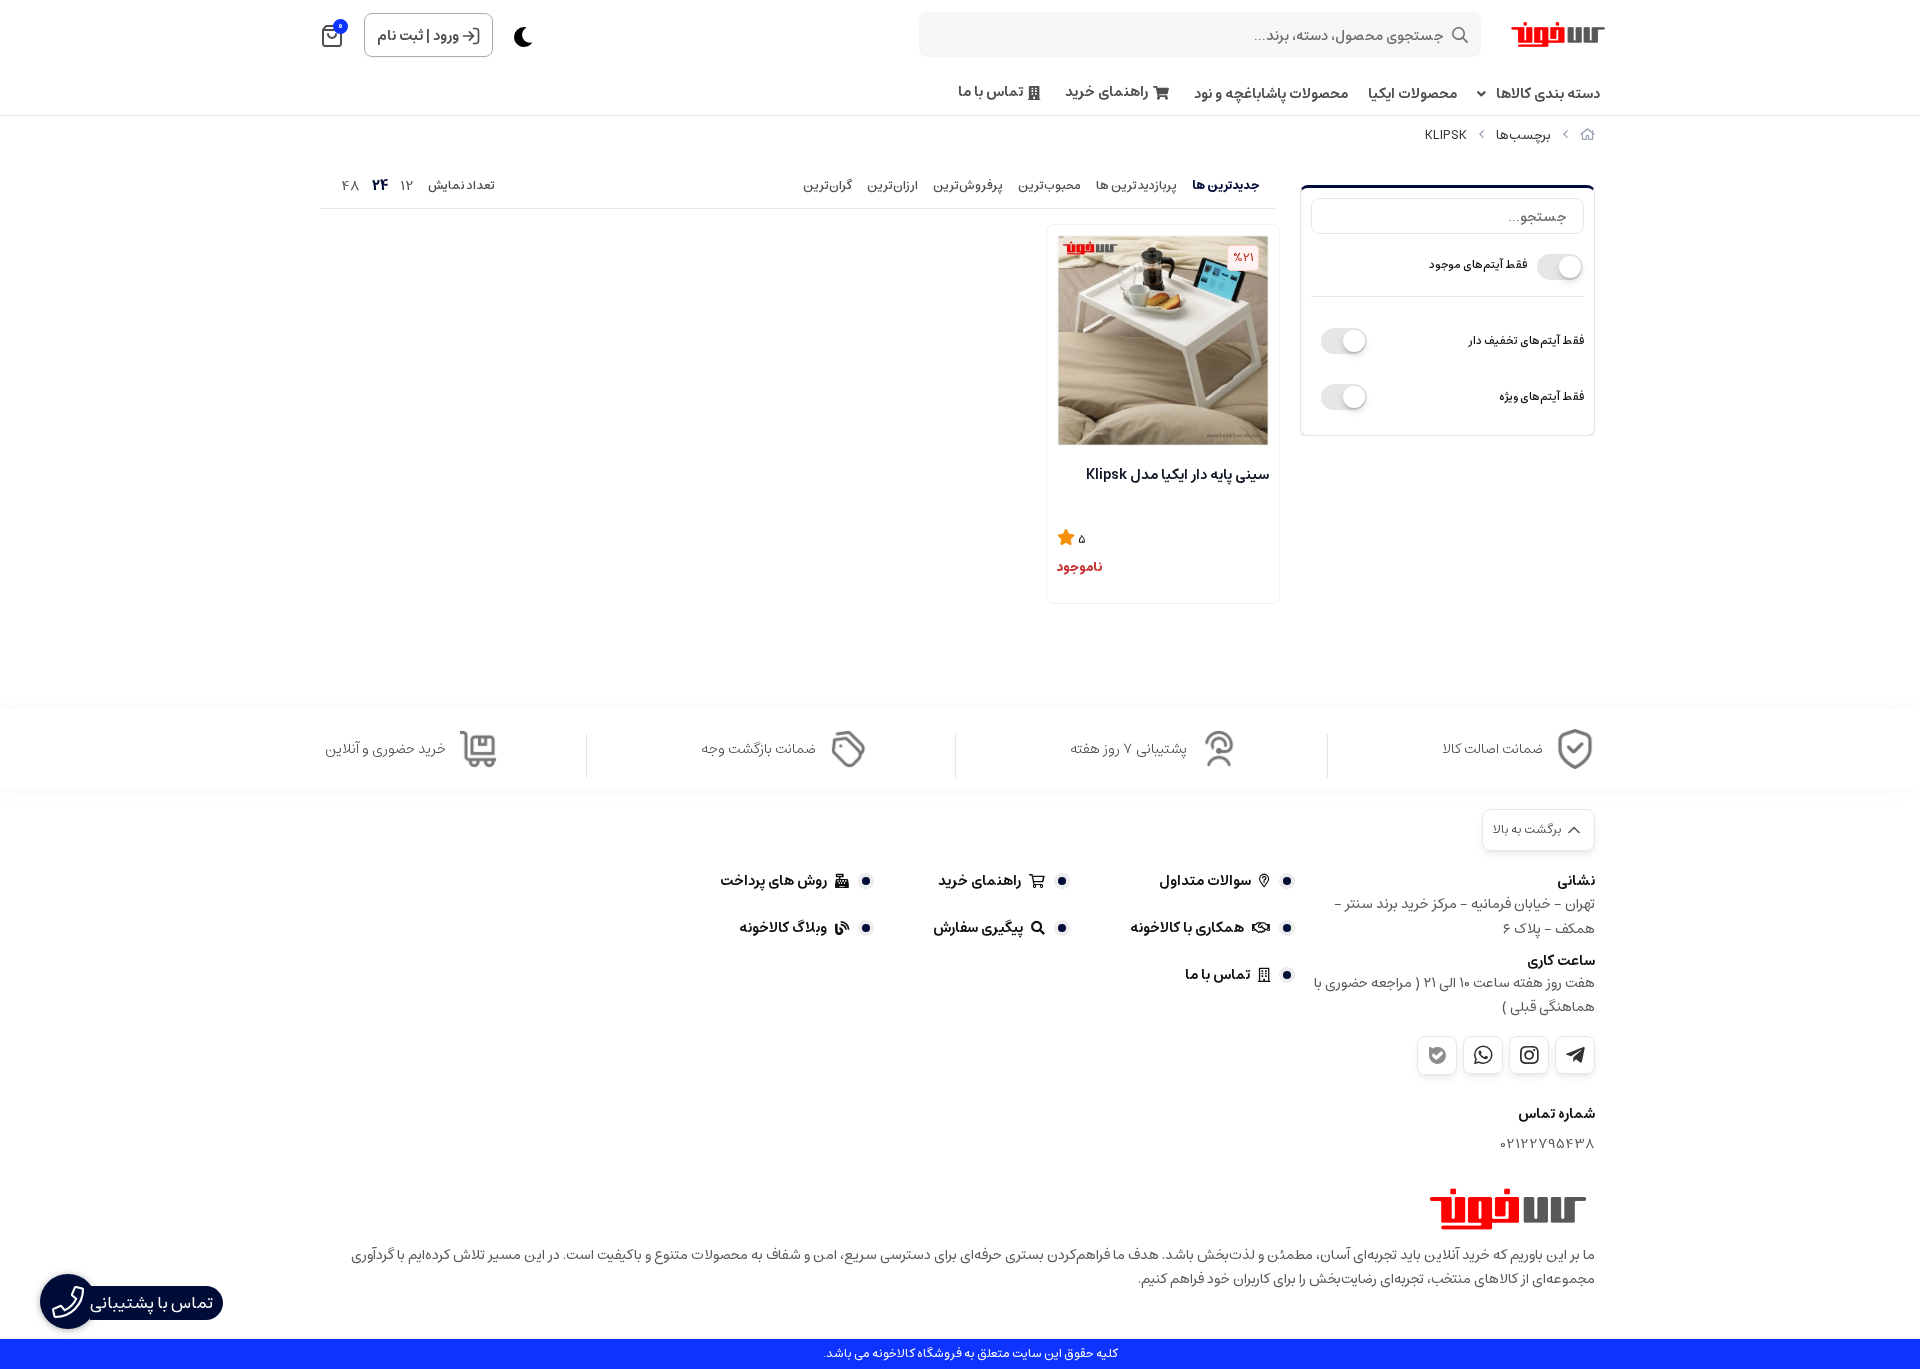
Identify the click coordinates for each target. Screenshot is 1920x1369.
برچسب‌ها (1523, 135)
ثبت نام (400, 36)
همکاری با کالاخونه (1187, 928)
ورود (446, 36)
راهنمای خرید (1106, 92)
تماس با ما (990, 92)
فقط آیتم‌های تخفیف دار (1526, 340)
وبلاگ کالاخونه (783, 928)
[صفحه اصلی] (1587, 135)
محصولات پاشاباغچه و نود (1271, 94)
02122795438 (1548, 1144)
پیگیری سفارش (978, 928)
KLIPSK (1446, 135)
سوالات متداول (1205, 881)
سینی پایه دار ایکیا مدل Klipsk (1177, 475)
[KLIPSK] (1508, 1209)
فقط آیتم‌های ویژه (1541, 396)
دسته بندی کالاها (1548, 94)
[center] (1460, 35)
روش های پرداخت (773, 881)
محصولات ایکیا (1412, 94)
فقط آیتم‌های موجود (1478, 264)
